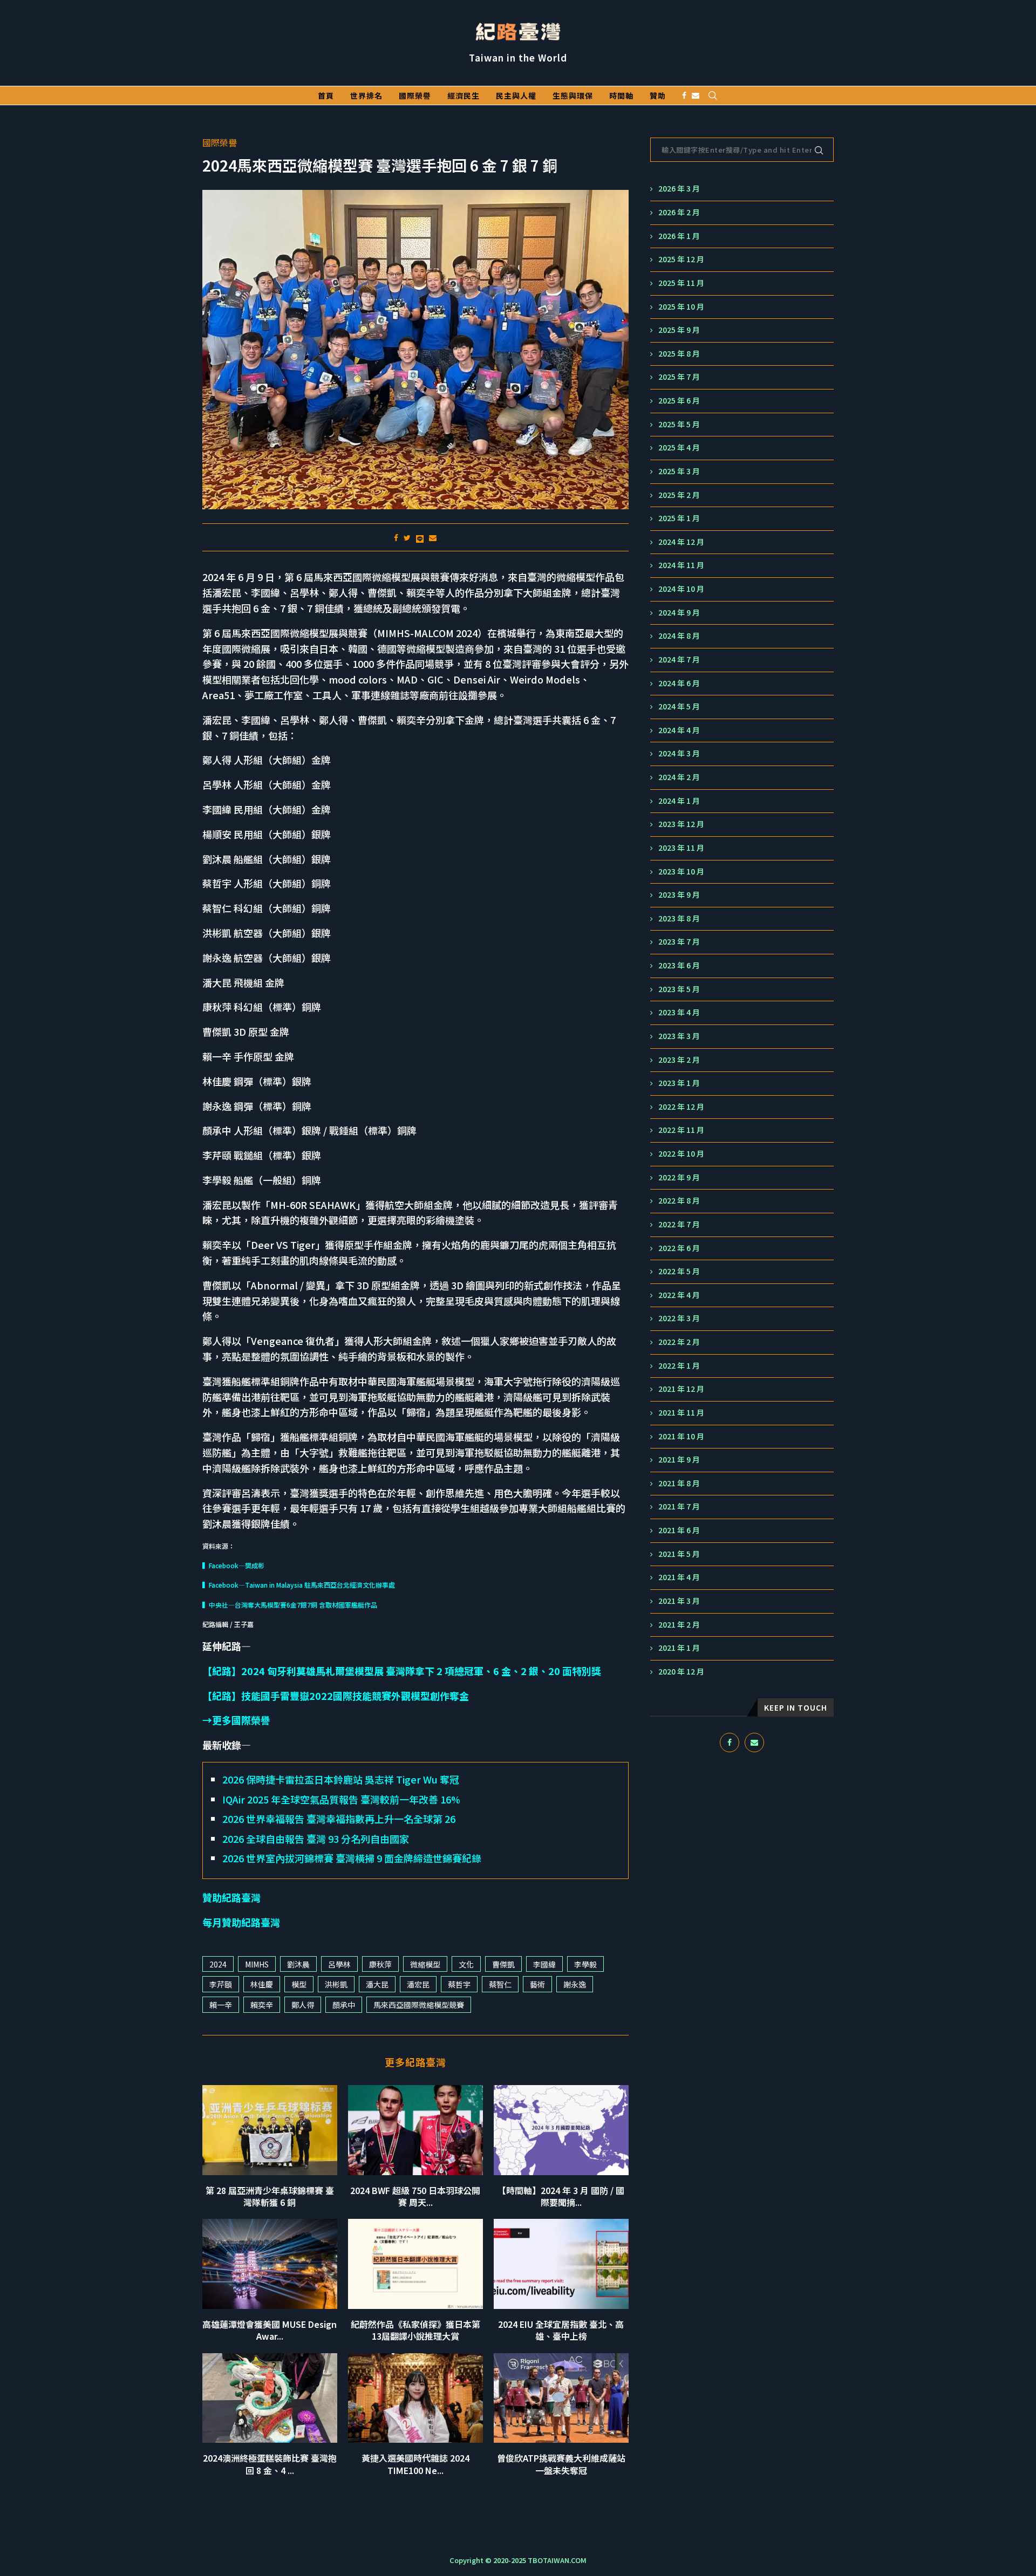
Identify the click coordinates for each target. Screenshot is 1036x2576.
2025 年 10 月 (681, 307)
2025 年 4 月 (679, 447)
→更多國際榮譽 (236, 1720)
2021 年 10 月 (681, 1436)
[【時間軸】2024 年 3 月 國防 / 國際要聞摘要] (561, 2130)
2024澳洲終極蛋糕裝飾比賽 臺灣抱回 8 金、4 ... (270, 2464)
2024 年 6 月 (679, 683)
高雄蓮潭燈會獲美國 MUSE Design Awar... (270, 2330)
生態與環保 (573, 95)
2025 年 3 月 (679, 471)
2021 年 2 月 (679, 1625)
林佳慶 (262, 1984)
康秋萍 (380, 1964)
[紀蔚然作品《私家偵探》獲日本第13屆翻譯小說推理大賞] (415, 2264)
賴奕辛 (262, 2005)
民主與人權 (516, 95)
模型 (299, 1984)
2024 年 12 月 (681, 542)
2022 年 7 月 (679, 1224)
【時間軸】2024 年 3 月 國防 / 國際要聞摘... (561, 2196)
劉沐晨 (298, 1964)
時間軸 (621, 95)
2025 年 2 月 (679, 495)
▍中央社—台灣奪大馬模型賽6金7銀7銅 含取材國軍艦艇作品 (290, 1605)
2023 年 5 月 (679, 989)
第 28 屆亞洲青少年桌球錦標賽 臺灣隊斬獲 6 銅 (270, 2196)
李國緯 (544, 1964)
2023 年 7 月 (679, 942)
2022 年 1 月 (679, 1366)
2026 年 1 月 (679, 236)
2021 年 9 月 (679, 1460)
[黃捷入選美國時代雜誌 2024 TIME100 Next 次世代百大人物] (415, 2398)
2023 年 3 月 (679, 1036)
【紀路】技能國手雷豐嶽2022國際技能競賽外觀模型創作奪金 (336, 1696)
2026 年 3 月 (679, 189)
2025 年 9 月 (679, 330)
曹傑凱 (503, 1964)
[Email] (696, 95)
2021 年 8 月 (679, 1483)
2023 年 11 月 (681, 848)
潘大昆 (377, 1984)
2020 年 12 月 (681, 1672)
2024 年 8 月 (679, 636)
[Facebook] (684, 95)
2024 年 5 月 (679, 706)
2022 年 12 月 (681, 1107)
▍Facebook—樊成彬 (233, 1565)
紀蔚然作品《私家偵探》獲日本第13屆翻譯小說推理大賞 (415, 2330)
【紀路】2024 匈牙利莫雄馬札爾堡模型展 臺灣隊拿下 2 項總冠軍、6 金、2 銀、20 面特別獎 (402, 1671)
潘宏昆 (418, 1984)
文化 (466, 1964)
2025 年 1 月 (679, 518)
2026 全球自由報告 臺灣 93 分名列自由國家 (316, 1839)
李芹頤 (221, 1984)
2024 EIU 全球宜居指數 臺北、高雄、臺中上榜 (561, 2330)
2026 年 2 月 (679, 212)
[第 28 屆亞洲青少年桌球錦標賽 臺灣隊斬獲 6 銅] (270, 2130)
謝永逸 (575, 1984)
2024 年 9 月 (679, 613)
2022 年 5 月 (679, 1271)
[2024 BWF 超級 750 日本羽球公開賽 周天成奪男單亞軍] (415, 2130)
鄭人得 (303, 2005)
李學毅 (585, 1964)
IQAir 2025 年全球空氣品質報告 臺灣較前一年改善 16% (341, 1799)
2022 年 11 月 (681, 1130)
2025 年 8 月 (679, 354)
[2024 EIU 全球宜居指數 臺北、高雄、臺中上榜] (561, 2264)
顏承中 (344, 2005)
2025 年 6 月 (679, 401)
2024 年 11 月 (681, 565)
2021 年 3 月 (679, 1601)
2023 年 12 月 (681, 824)
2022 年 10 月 (681, 1154)
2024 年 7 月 (679, 660)
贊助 (658, 95)
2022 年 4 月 (679, 1295)
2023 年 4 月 (679, 1012)
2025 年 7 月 (679, 377)
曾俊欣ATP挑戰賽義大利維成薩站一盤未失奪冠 (561, 2464)
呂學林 (339, 1964)
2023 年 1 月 (679, 1083)
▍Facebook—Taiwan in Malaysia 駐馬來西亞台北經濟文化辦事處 (299, 1585)
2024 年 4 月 (679, 730)
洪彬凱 (336, 1984)
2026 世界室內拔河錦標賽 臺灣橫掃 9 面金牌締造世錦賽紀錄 (352, 1858)
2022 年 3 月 (679, 1318)
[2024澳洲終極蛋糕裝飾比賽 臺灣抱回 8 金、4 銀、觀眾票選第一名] (270, 2398)
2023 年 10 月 (681, 872)
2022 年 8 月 (679, 1201)
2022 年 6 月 (679, 1248)
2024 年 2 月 (679, 777)
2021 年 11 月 (681, 1413)
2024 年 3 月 (679, 753)
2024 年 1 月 (679, 801)
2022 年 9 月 (679, 1177)
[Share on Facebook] (396, 537)
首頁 (326, 95)
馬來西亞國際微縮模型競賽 (419, 2005)
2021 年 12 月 (681, 1389)
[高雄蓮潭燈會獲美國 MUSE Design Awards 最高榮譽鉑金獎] (270, 2264)
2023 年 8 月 (679, 918)
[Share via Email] (433, 537)
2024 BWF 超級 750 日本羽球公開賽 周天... (415, 2196)
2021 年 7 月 (679, 1506)
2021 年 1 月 (679, 1648)
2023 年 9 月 (679, 895)
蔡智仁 (500, 1984)
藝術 (537, 1984)
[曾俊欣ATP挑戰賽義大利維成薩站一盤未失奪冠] (561, 2398)
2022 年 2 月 (679, 1342)
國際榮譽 (415, 95)
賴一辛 (221, 2005)
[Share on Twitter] (407, 537)
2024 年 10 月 (681, 589)
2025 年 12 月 (681, 259)
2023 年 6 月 (679, 965)
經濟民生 (464, 95)
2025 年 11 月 (681, 283)
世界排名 (366, 95)
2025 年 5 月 (679, 424)
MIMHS (257, 1964)
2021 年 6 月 (679, 1530)
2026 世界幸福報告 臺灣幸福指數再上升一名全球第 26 (339, 1819)
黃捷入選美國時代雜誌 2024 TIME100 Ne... (415, 2464)
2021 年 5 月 (679, 1554)
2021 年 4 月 (679, 1577)
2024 (218, 1964)
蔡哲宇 (459, 1984)
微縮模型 (425, 1964)
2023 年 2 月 (679, 1060)
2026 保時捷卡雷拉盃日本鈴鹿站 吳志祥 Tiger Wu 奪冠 (341, 1779)
